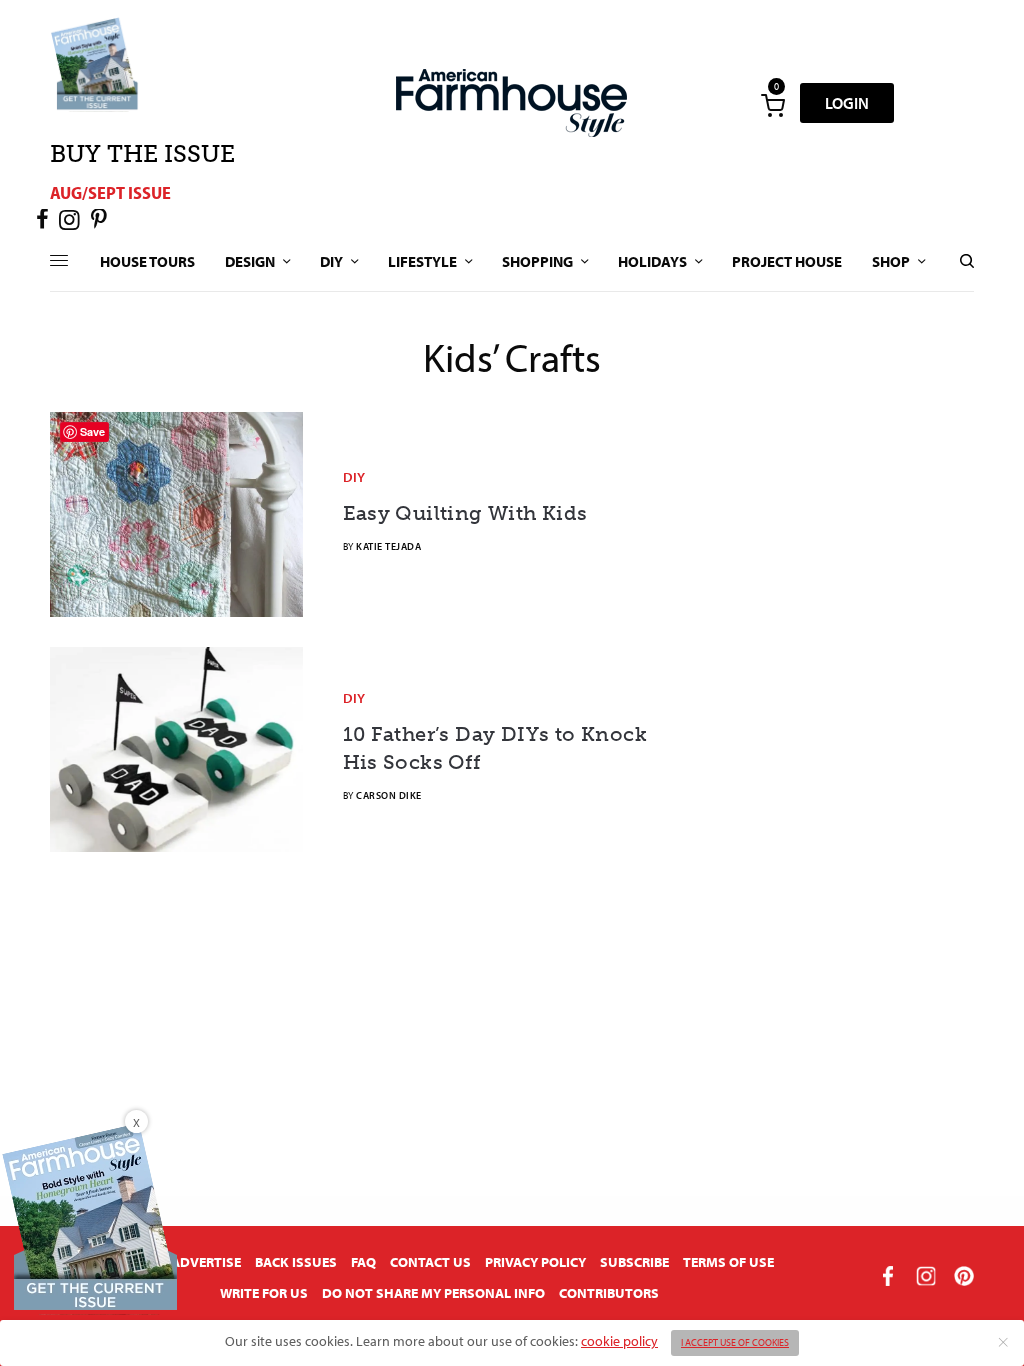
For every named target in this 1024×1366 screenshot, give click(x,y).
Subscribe (634, 1262)
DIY (354, 477)
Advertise (206, 1262)
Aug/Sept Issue (110, 192)
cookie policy (619, 1341)
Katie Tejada (388, 546)
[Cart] (773, 103)
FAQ (363, 1262)
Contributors (609, 1293)
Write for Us (264, 1293)
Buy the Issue (142, 153)
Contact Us (430, 1262)
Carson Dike (389, 795)
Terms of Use (728, 1262)
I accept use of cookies (735, 1342)
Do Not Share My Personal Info (433, 1293)
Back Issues (296, 1262)
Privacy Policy (535, 1262)
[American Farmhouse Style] (511, 103)
